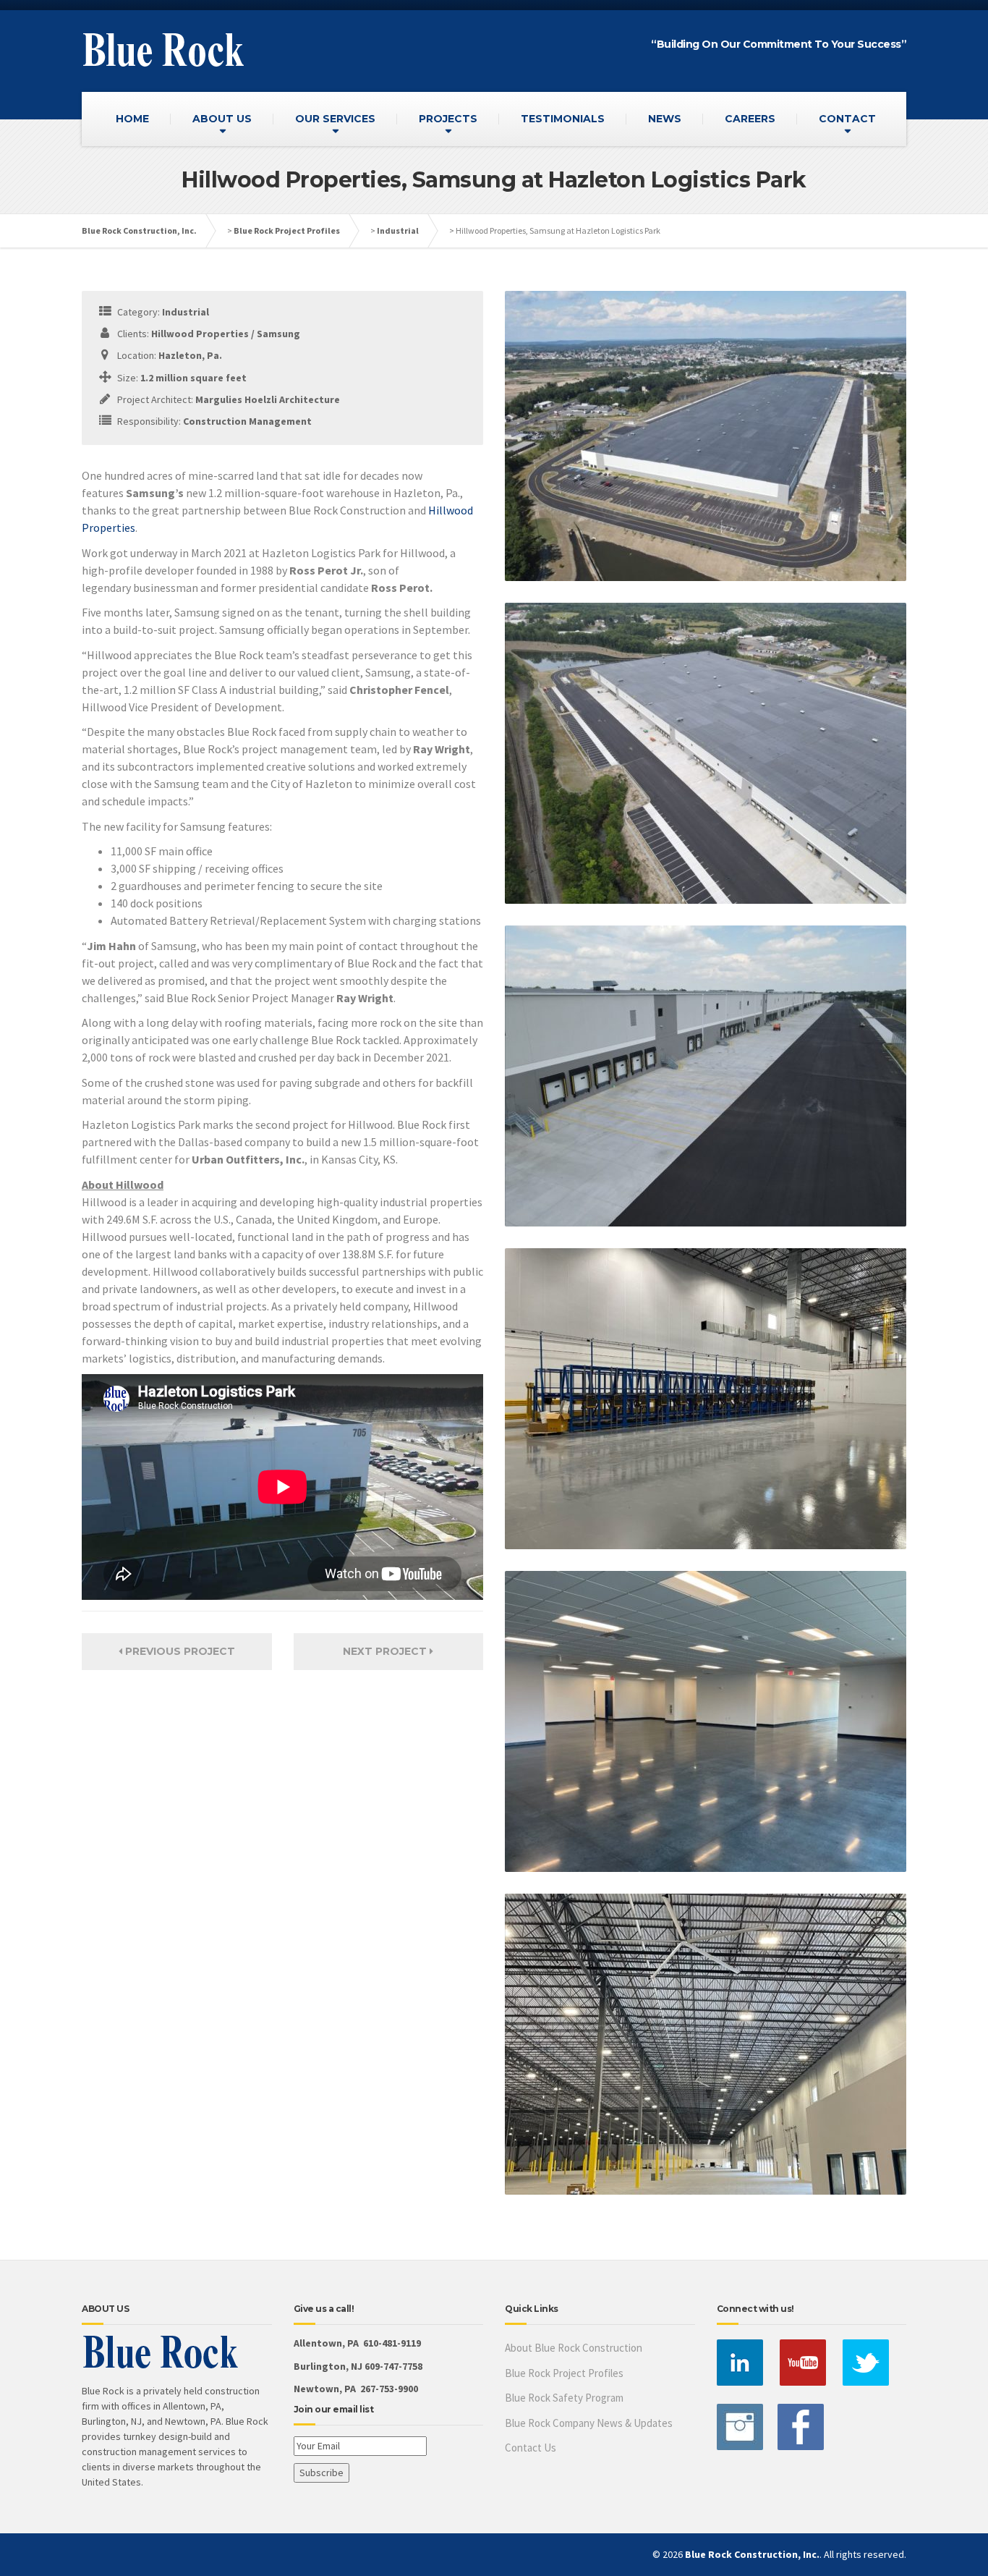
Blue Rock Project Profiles (287, 230)
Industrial (398, 230)
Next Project (386, 1651)
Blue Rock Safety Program (564, 2398)
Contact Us (531, 2448)
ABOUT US (222, 119)
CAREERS (750, 119)
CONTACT (847, 119)
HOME (132, 119)
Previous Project (179, 1651)
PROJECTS (448, 119)
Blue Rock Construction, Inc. (139, 230)
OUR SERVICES (335, 119)
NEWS (665, 119)
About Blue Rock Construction (574, 2348)
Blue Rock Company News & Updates (589, 2423)
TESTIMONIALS (563, 119)
